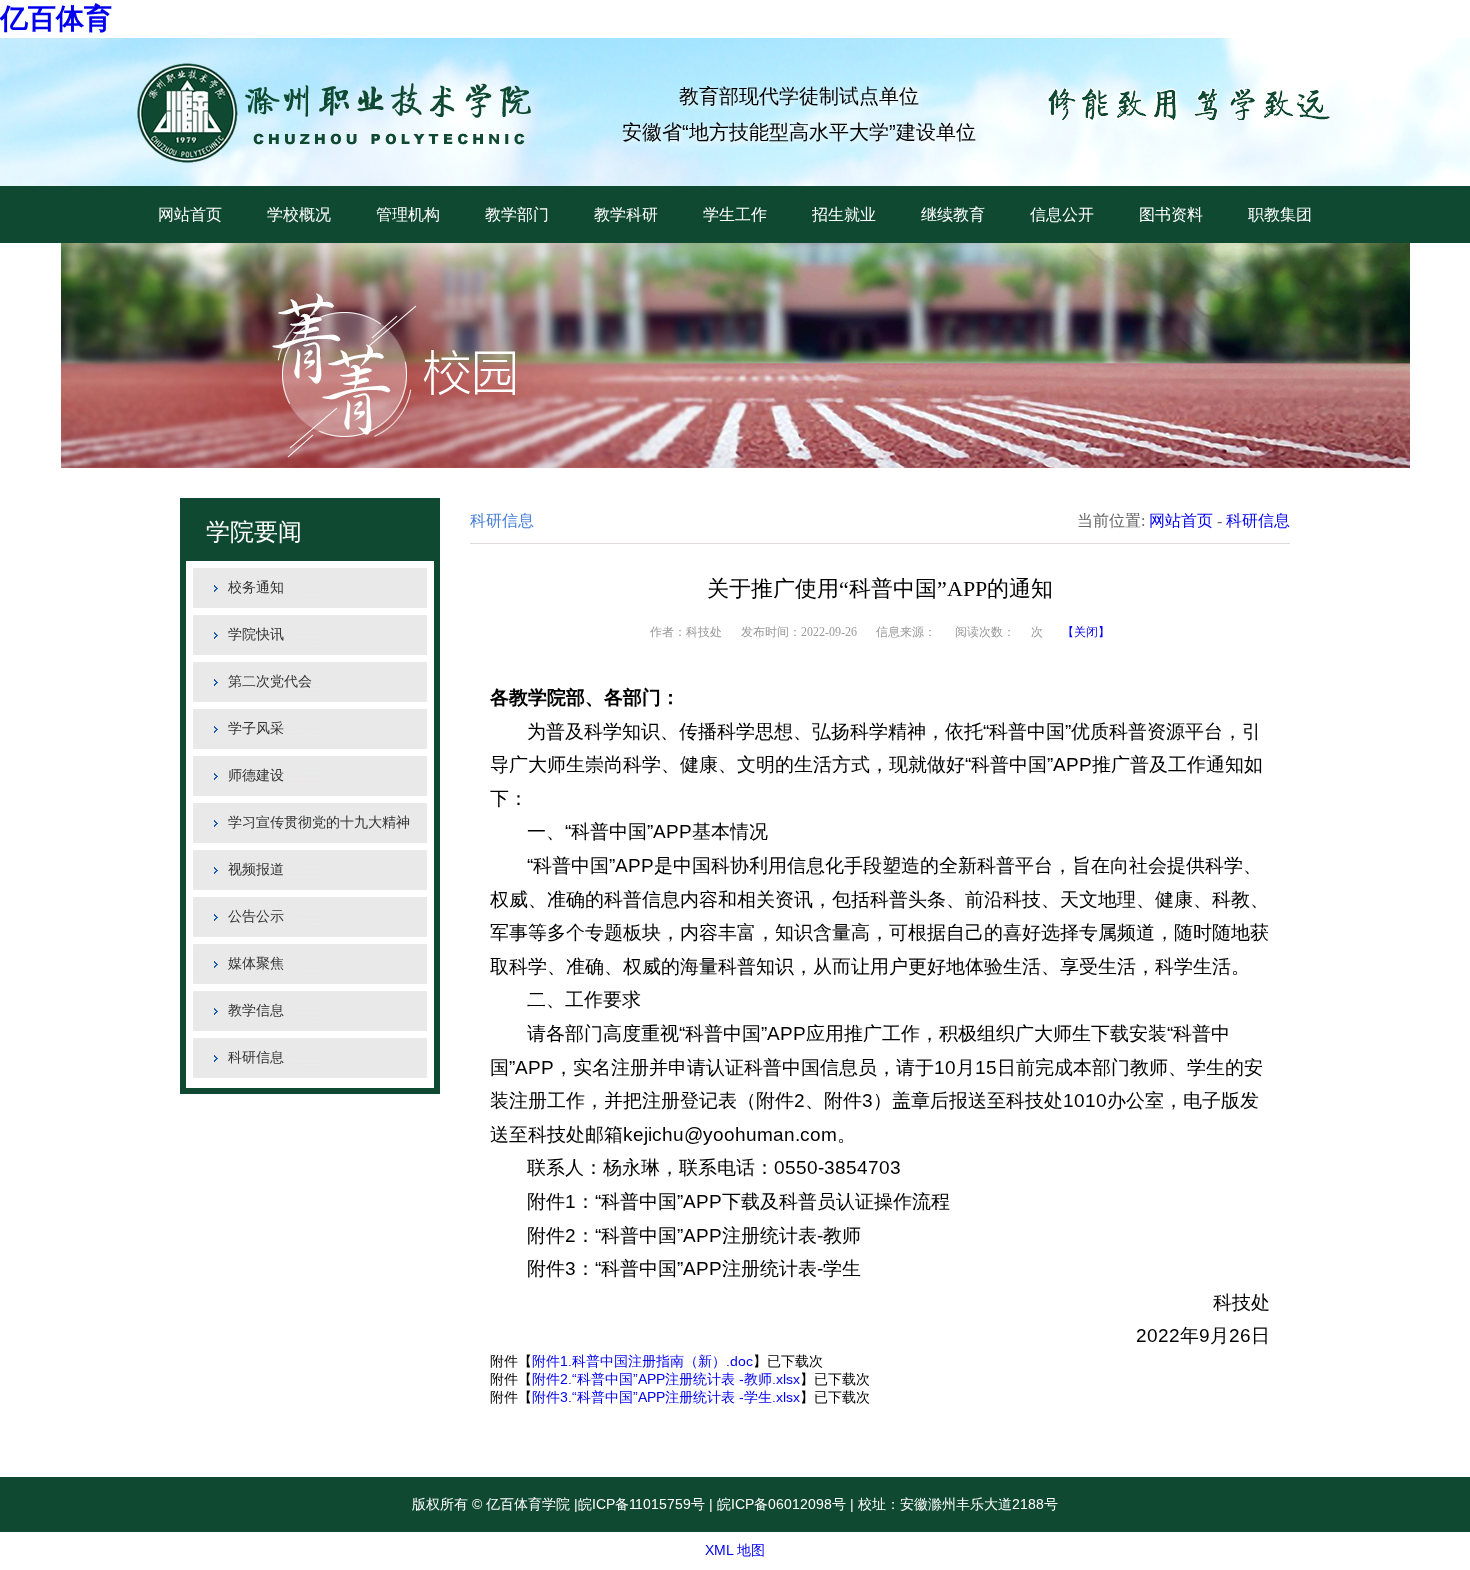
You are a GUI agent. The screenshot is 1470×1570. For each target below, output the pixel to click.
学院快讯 (256, 634)
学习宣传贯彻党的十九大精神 (319, 822)
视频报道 (256, 869)
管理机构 (408, 214)
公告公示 (256, 916)
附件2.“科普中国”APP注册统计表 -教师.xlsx (666, 1379)
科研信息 (256, 1057)
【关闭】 (1086, 632)
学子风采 (256, 728)
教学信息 (256, 1010)
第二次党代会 (270, 681)
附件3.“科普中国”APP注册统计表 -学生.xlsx (666, 1397)
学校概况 (299, 214)
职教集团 (1280, 214)
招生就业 (844, 214)
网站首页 (190, 214)
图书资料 (1171, 214)
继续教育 (953, 214)
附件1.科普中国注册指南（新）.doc (642, 1361)
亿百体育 (56, 18)
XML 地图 (735, 1550)
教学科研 (626, 214)
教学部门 (517, 214)
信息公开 (1062, 214)
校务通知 (256, 587)
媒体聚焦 (256, 963)
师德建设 (256, 775)
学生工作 (735, 214)
